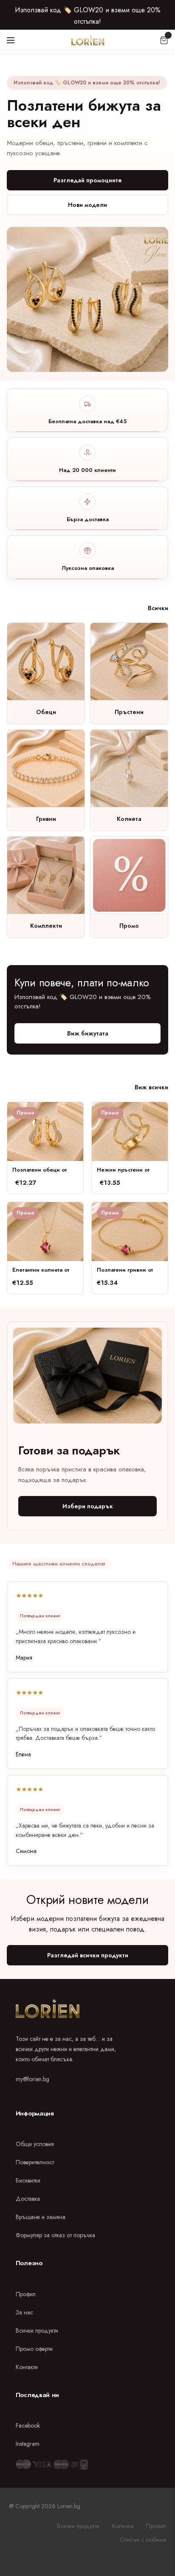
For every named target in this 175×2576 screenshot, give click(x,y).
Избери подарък (88, 1506)
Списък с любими (143, 2540)
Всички (158, 608)
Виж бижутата (88, 1033)
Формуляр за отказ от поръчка (55, 2235)
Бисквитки (28, 2180)
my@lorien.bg (32, 2079)
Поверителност (35, 2162)
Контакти (27, 2367)
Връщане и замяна (41, 2217)
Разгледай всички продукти (88, 1955)
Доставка (28, 2199)
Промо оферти (34, 2349)
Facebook (28, 2425)
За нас (24, 2312)
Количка (123, 2526)
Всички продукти (37, 2330)
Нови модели (87, 205)
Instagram (28, 2444)
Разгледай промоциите (88, 180)
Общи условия (35, 2144)
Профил (26, 2294)
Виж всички (151, 1087)
